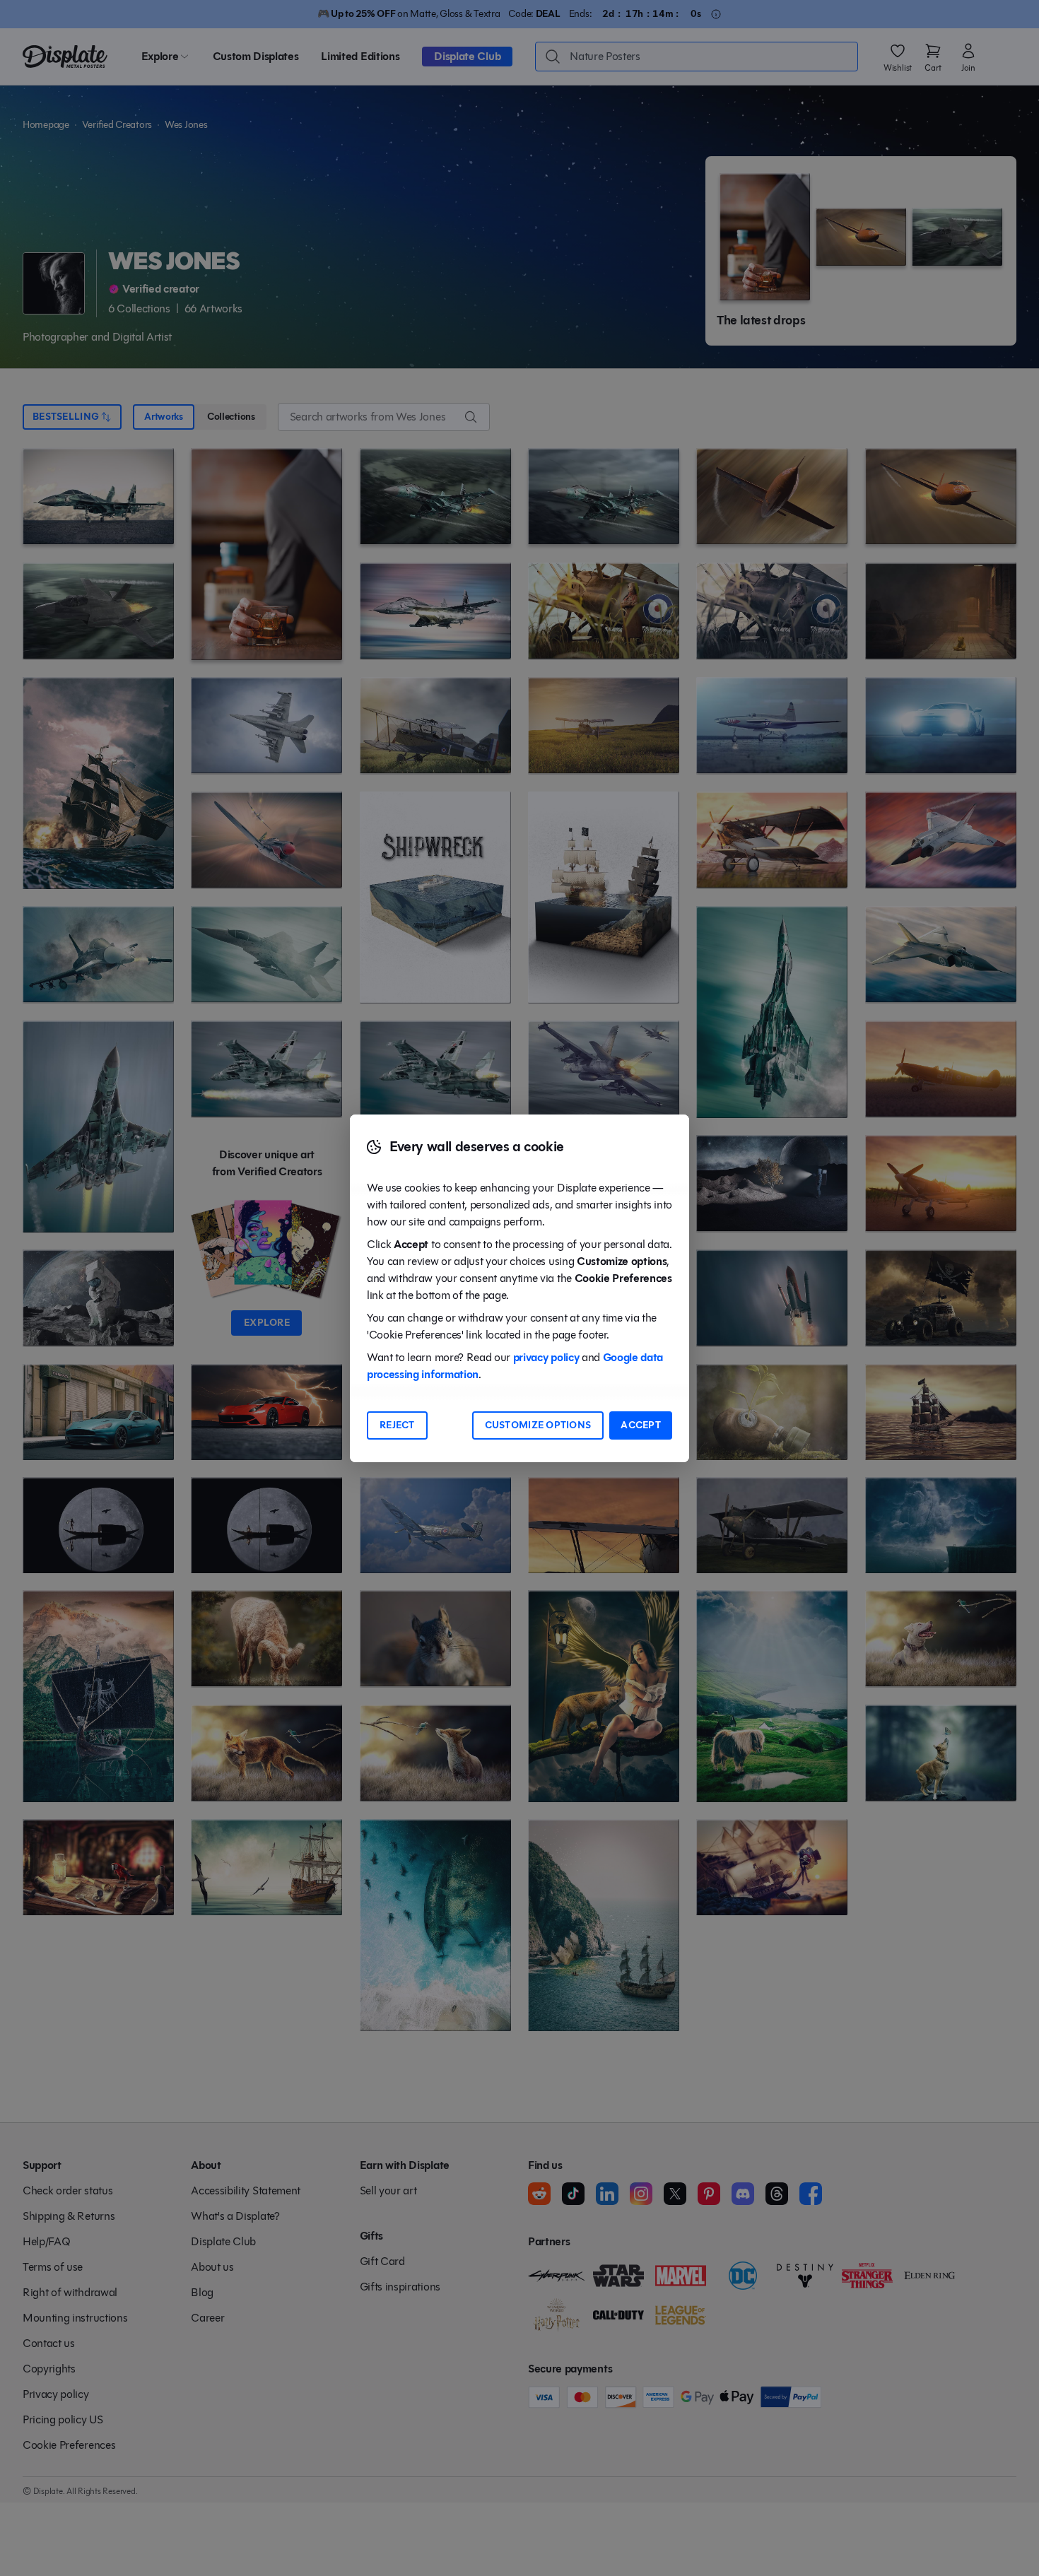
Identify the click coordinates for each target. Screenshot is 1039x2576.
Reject (397, 1425)
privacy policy (546, 1357)
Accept (641, 1425)
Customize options (538, 1425)
